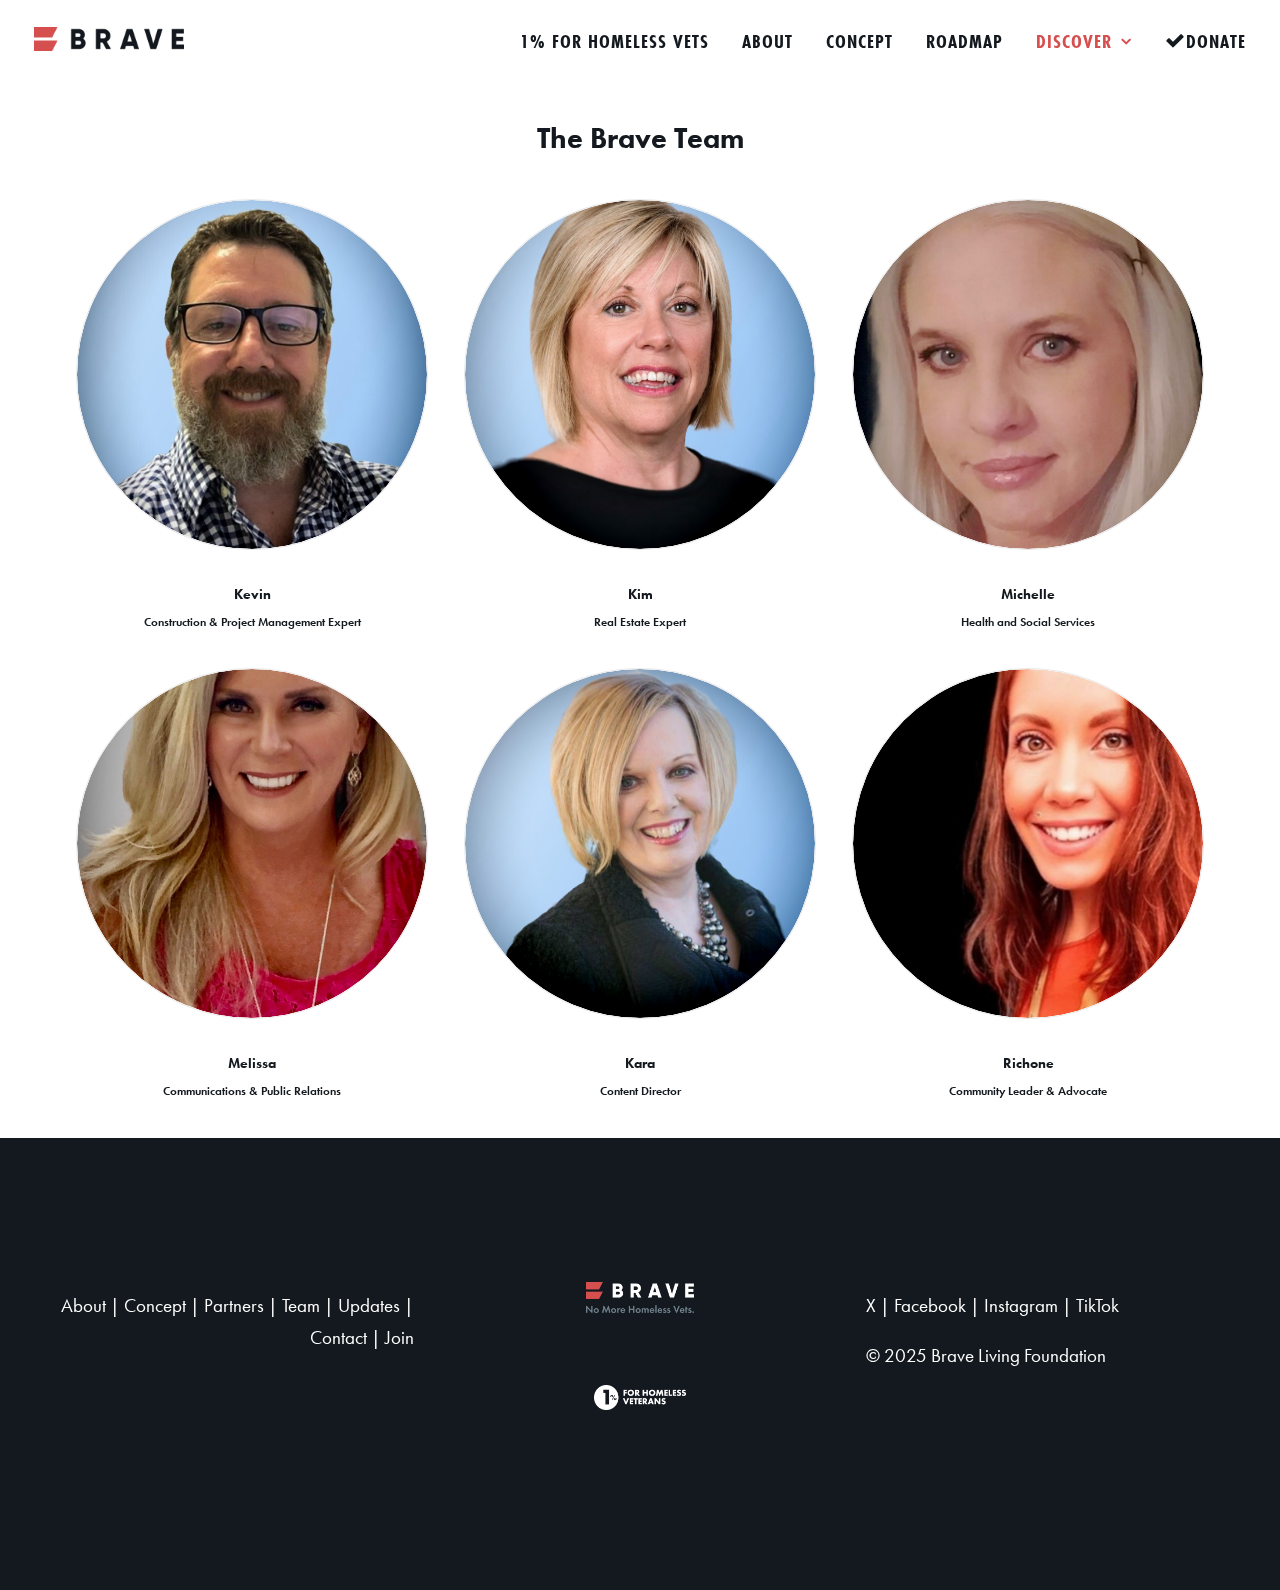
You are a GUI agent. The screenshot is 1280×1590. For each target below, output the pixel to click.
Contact (338, 1338)
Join (399, 1338)
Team (301, 1306)
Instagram (1021, 1306)
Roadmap (964, 41)
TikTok (1097, 1306)
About (767, 41)
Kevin (252, 594)
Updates (369, 1306)
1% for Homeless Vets (614, 41)
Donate (1216, 41)
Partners (234, 1306)
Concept (859, 41)
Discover (1074, 41)
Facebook (930, 1306)
